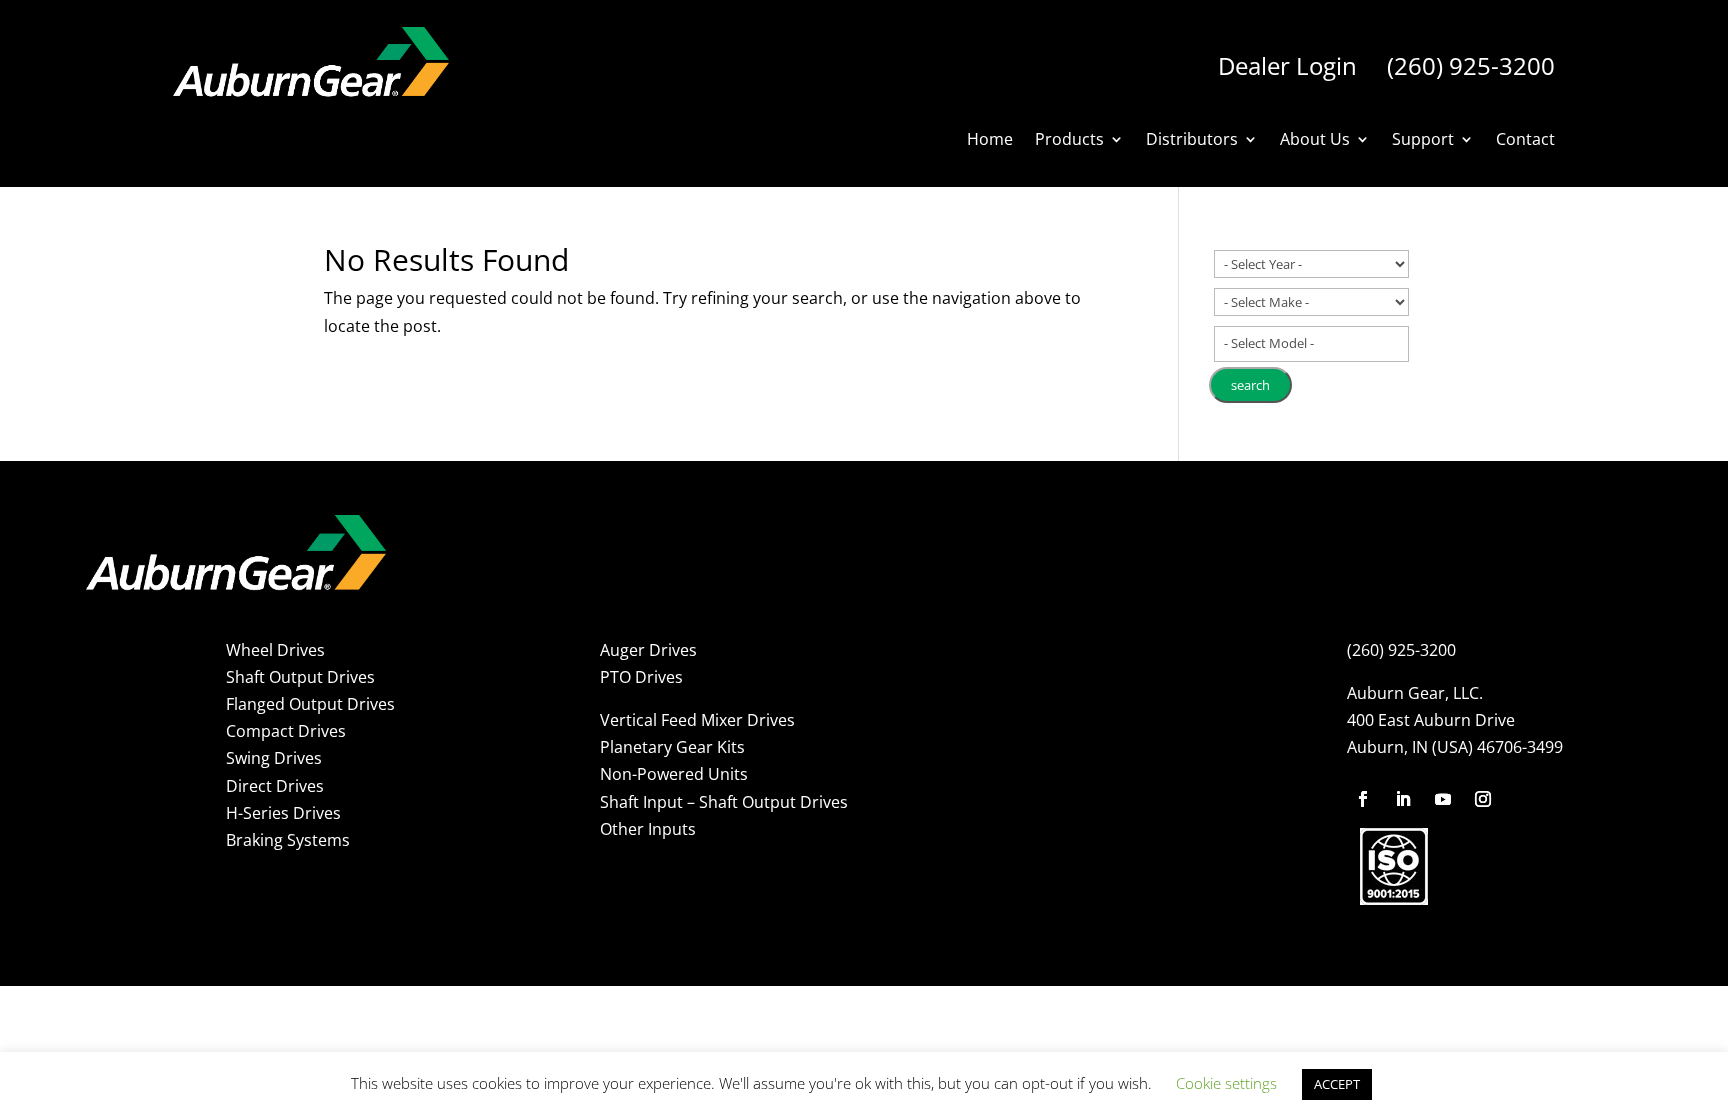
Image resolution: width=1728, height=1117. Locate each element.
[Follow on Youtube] (1443, 799)
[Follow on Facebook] (1363, 799)
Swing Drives (274, 758)
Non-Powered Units (674, 774)
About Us (1315, 141)
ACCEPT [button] (1337, 1084)
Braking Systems (288, 840)
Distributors (1192, 141)
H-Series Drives (283, 813)
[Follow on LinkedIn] (1403, 799)
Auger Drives (648, 650)
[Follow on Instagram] (1483, 799)
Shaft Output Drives (300, 677)
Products (1069, 141)
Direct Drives (275, 786)
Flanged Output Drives (310, 704)
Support (1423, 141)
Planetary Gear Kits (672, 747)
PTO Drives (641, 677)
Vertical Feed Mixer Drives (697, 720)
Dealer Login (1287, 65)
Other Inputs (648, 829)
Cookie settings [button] (1226, 1083)
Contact (1525, 141)
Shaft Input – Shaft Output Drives (724, 802)
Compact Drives (286, 731)
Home (990, 141)
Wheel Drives (275, 650)
